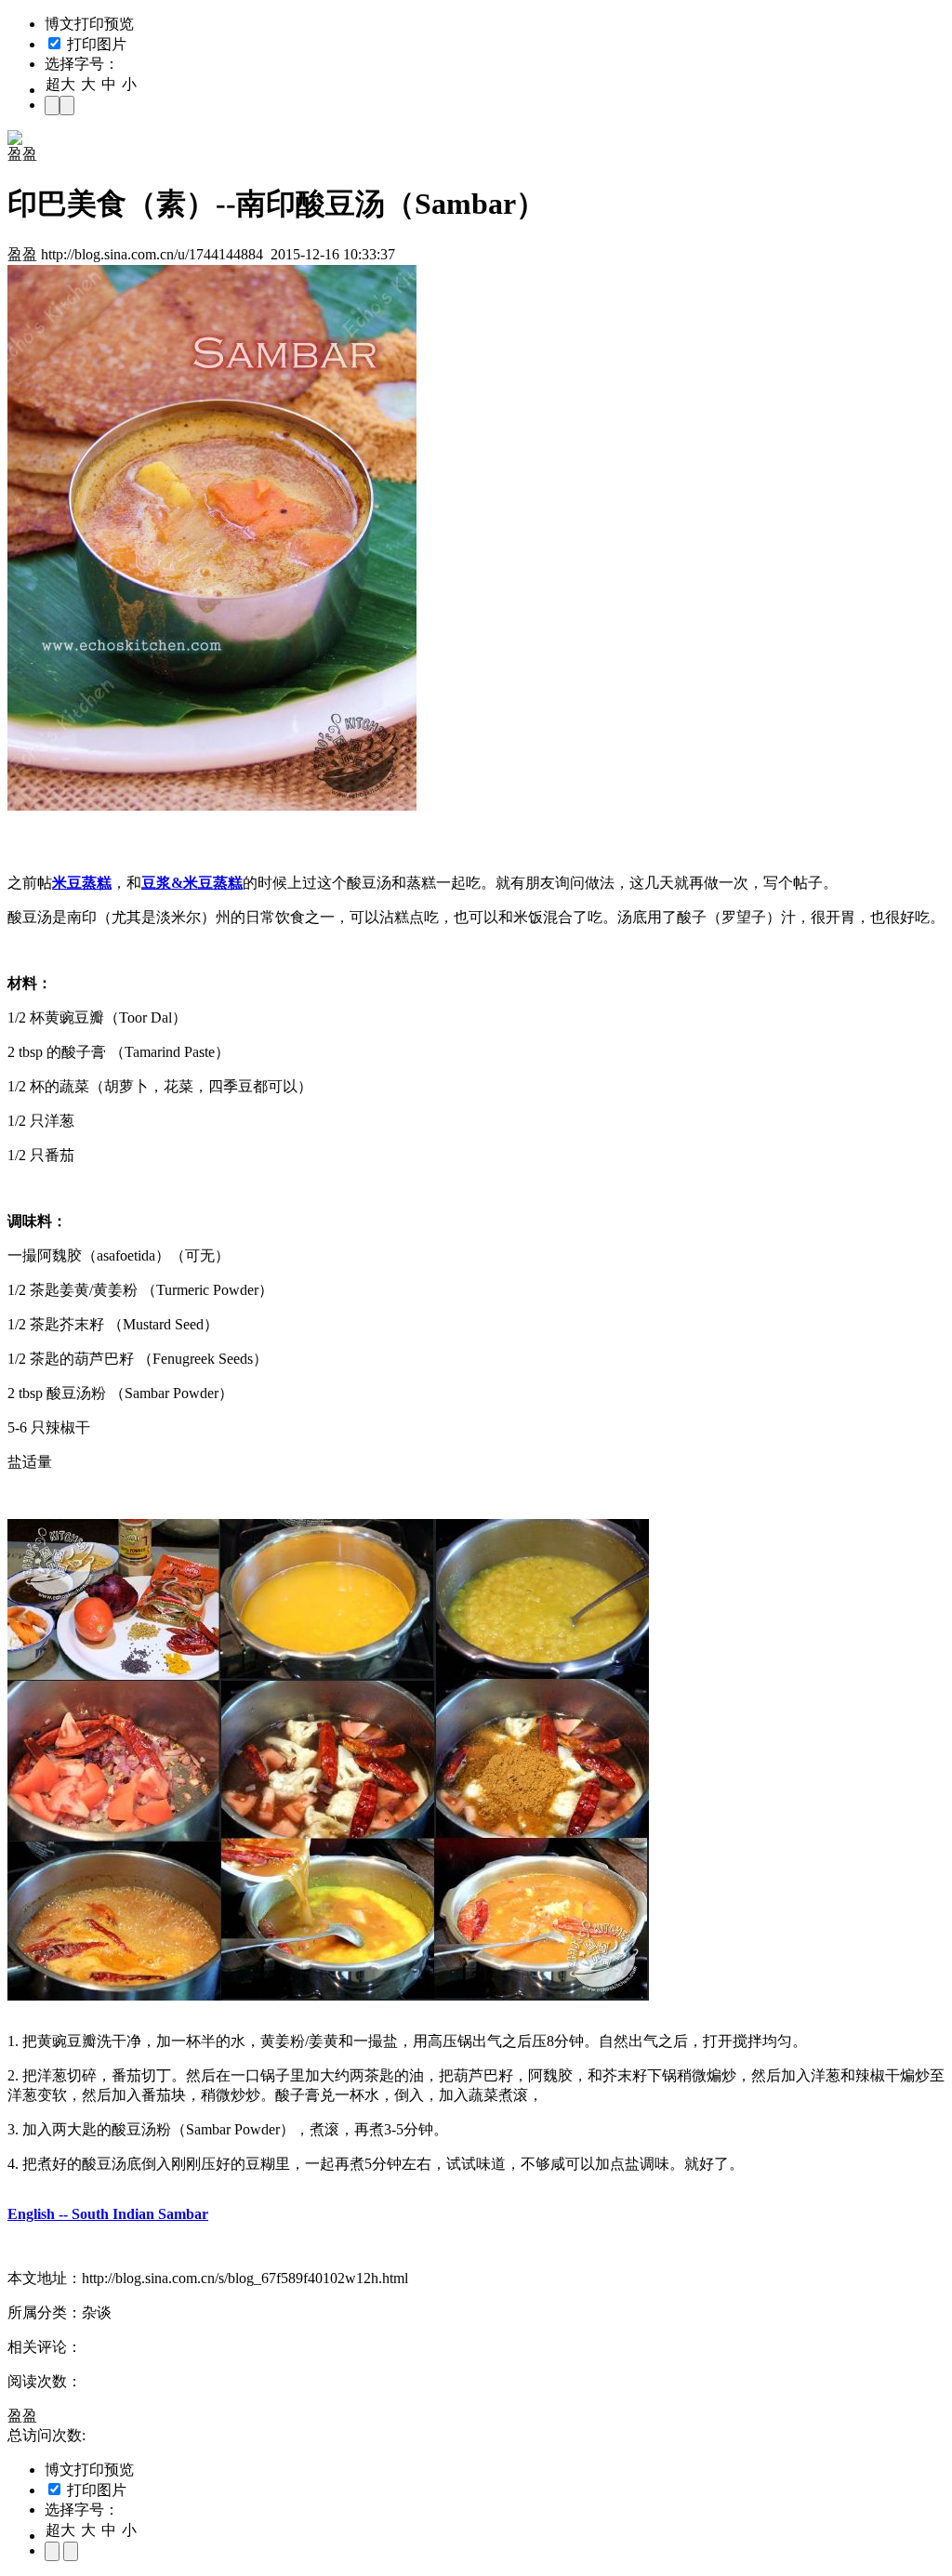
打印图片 (95, 44)
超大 (60, 84)
